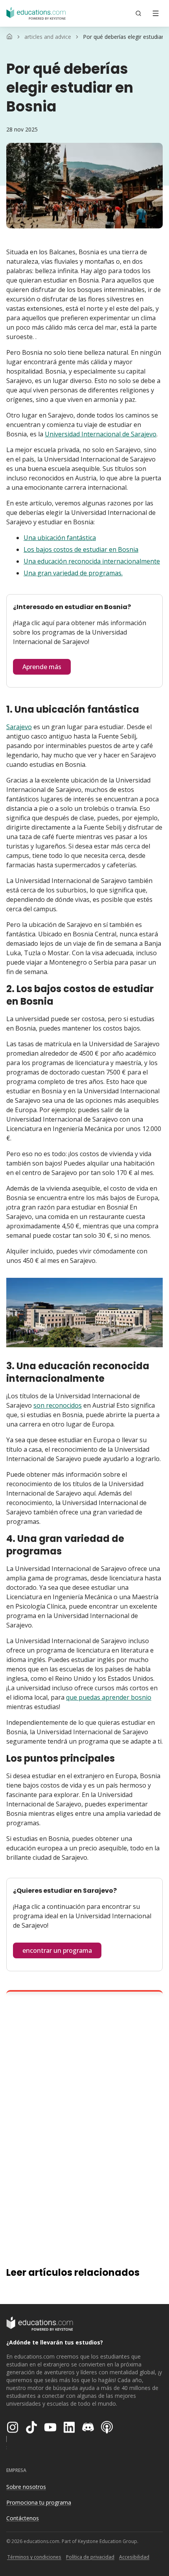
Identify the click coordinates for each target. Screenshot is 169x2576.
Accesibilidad (134, 2557)
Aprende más (42, 667)
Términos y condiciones (34, 2557)
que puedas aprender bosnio (109, 1697)
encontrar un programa (57, 1950)
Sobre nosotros (26, 2487)
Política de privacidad (90, 2557)
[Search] (138, 13)
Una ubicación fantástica (60, 538)
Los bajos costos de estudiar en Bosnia (81, 549)
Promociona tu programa (39, 2502)
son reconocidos (58, 1405)
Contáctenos (23, 2518)
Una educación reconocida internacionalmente (92, 561)
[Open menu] (156, 13)
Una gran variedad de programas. (73, 573)
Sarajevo (19, 727)
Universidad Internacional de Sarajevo (101, 434)
